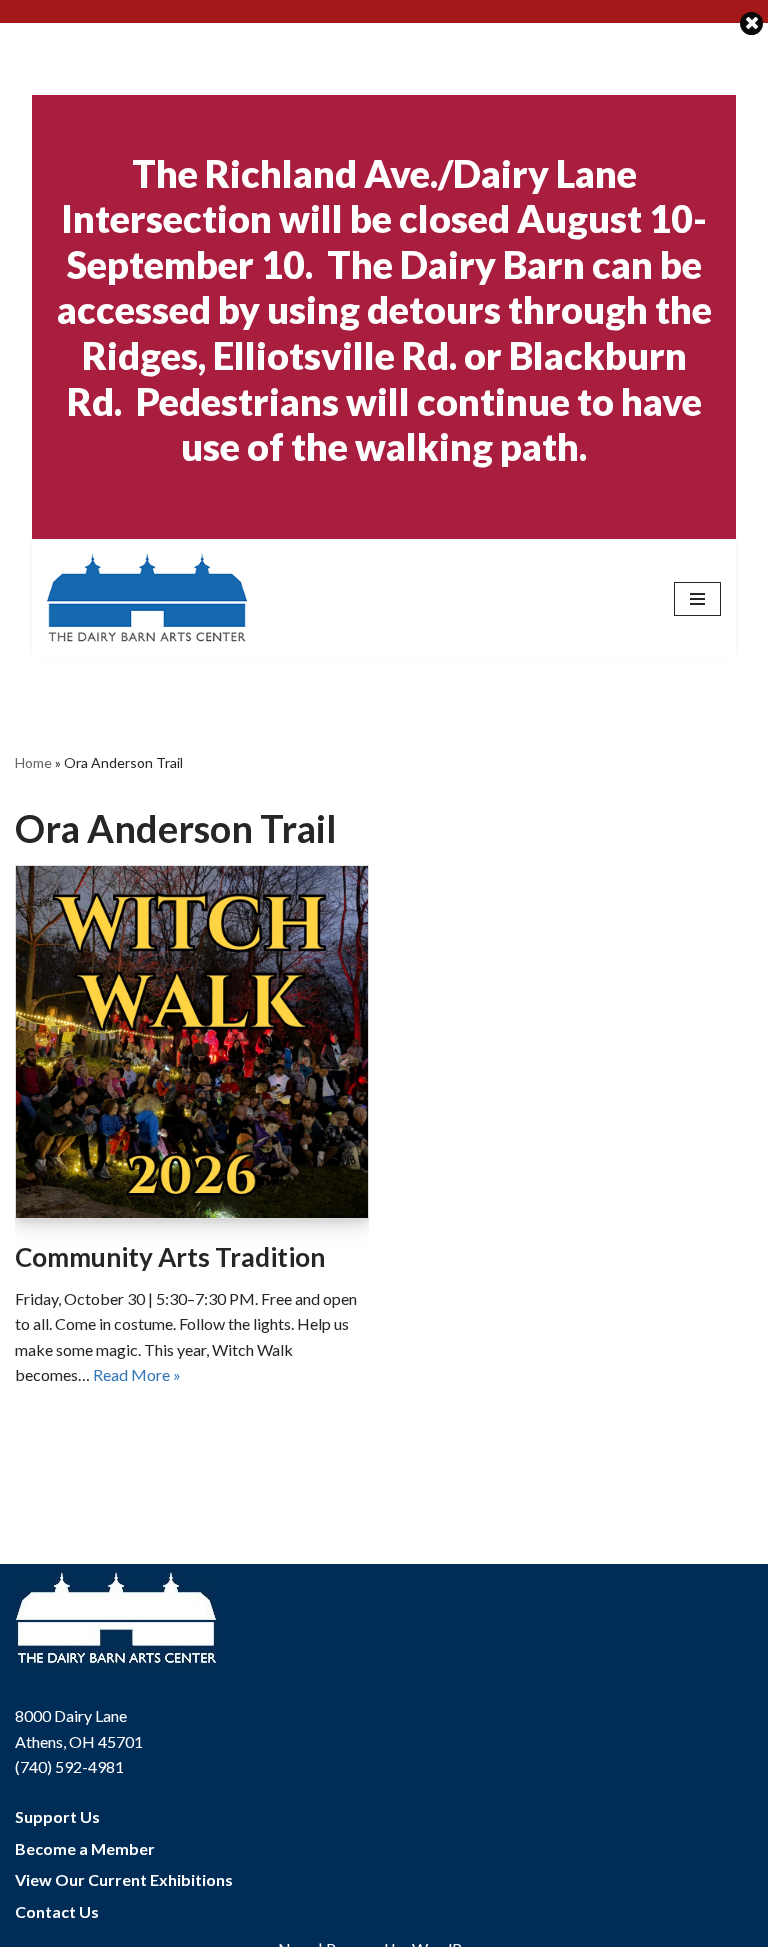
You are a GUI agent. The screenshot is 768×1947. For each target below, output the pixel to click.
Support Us (57, 1816)
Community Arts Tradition (170, 1257)
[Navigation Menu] (697, 599)
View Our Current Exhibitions (124, 1879)
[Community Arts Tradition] (192, 1042)
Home (33, 762)
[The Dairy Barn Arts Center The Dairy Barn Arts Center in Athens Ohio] (147, 598)
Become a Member (85, 1848)
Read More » (137, 1374)
